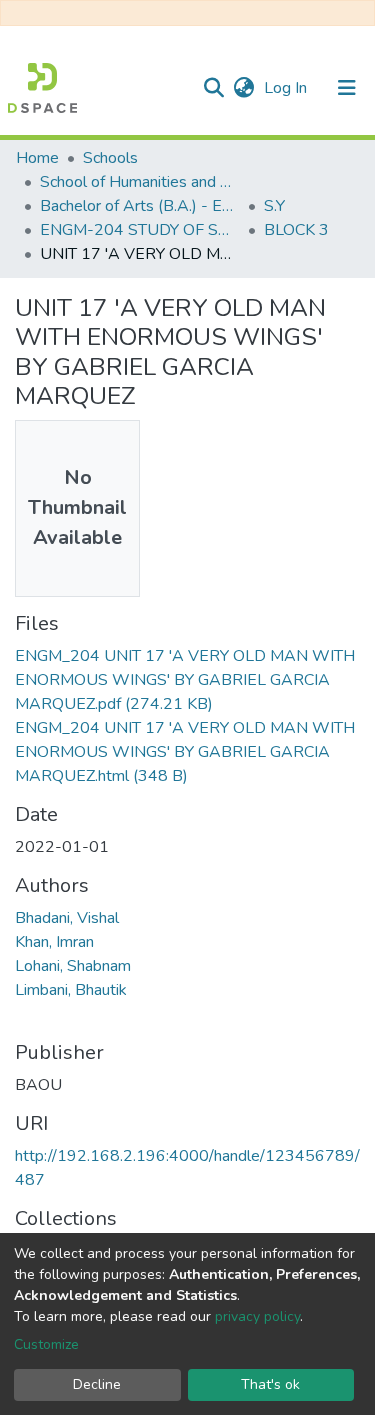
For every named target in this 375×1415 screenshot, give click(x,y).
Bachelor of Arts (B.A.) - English (140, 206)
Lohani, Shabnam (73, 966)
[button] (243, 88)
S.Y (274, 206)
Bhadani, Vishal (67, 918)
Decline (97, 1384)
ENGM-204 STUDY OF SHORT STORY (140, 230)
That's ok (270, 1384)
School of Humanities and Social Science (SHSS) (140, 182)
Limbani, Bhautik (71, 990)
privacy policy (257, 1316)
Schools (110, 158)
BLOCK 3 (296, 230)
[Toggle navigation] (347, 88)
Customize (46, 1344)
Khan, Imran (54, 942)
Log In (287, 88)
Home (37, 158)
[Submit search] (213, 88)
